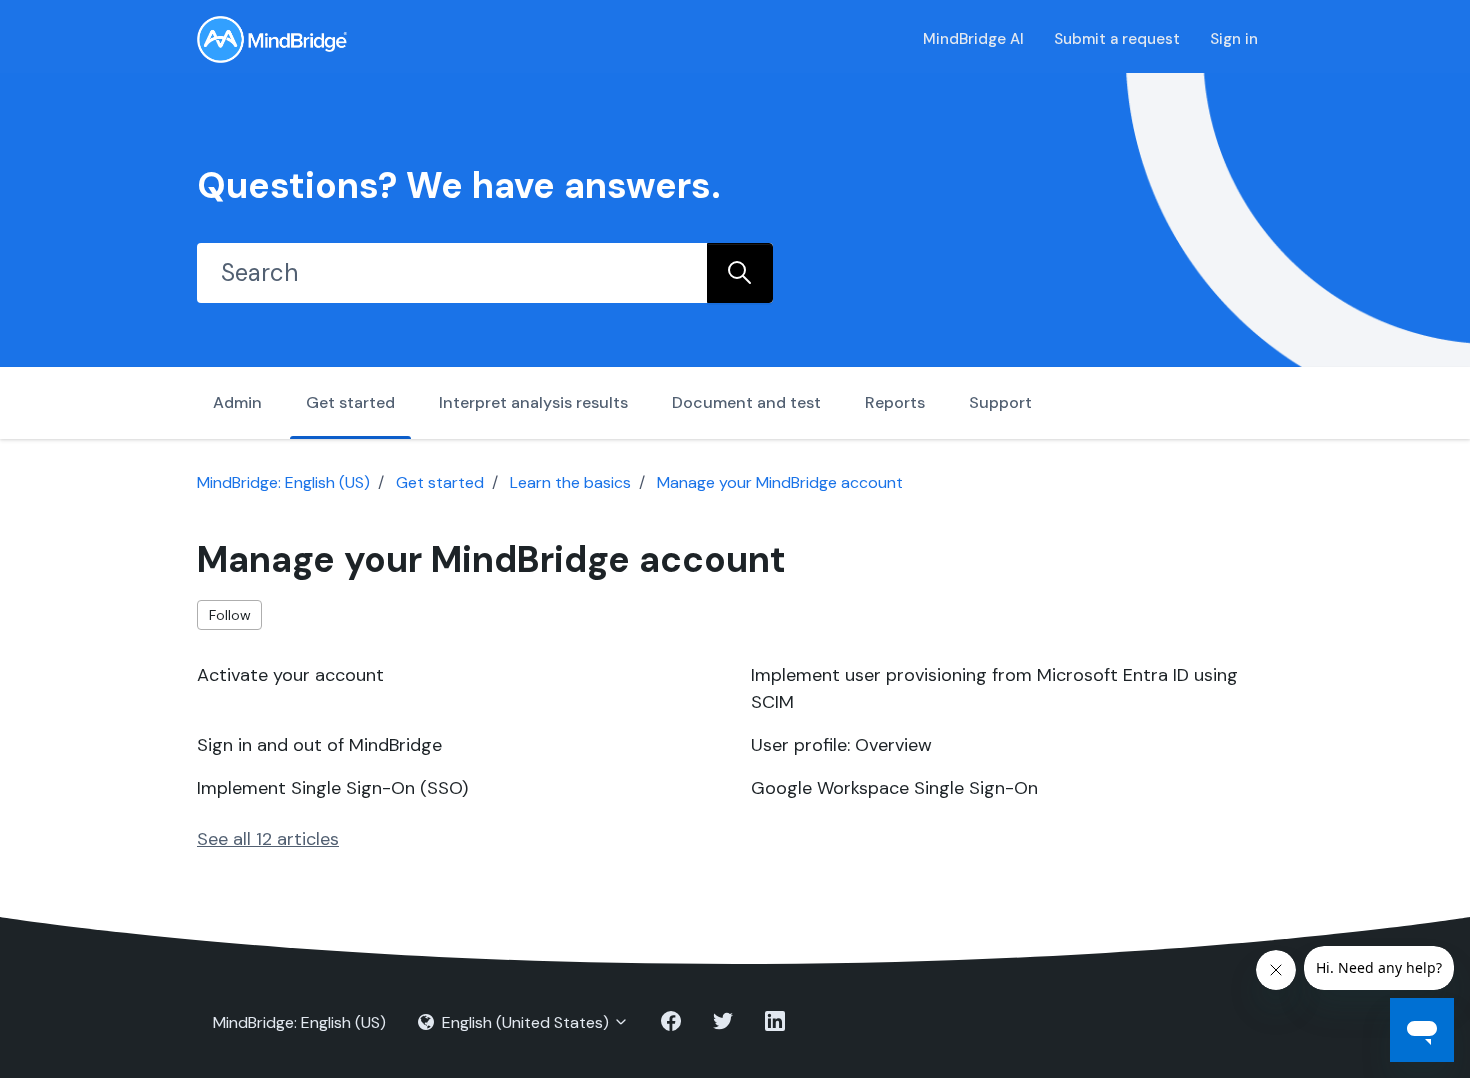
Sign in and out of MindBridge (319, 745)
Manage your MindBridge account (780, 482)
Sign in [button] (1234, 39)
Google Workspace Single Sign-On (894, 788)
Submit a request (1117, 39)
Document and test (746, 402)
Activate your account (290, 675)
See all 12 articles (268, 839)
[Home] (272, 39)
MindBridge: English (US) (283, 482)
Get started (350, 402)
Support (1000, 402)
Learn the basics (570, 482)
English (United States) (525, 1022)
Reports (895, 402)
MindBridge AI (973, 39)
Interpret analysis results (533, 402)
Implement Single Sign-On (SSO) (332, 788)
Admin (237, 402)
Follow (230, 615)
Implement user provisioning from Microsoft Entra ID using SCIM (994, 688)
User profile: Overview (841, 745)
